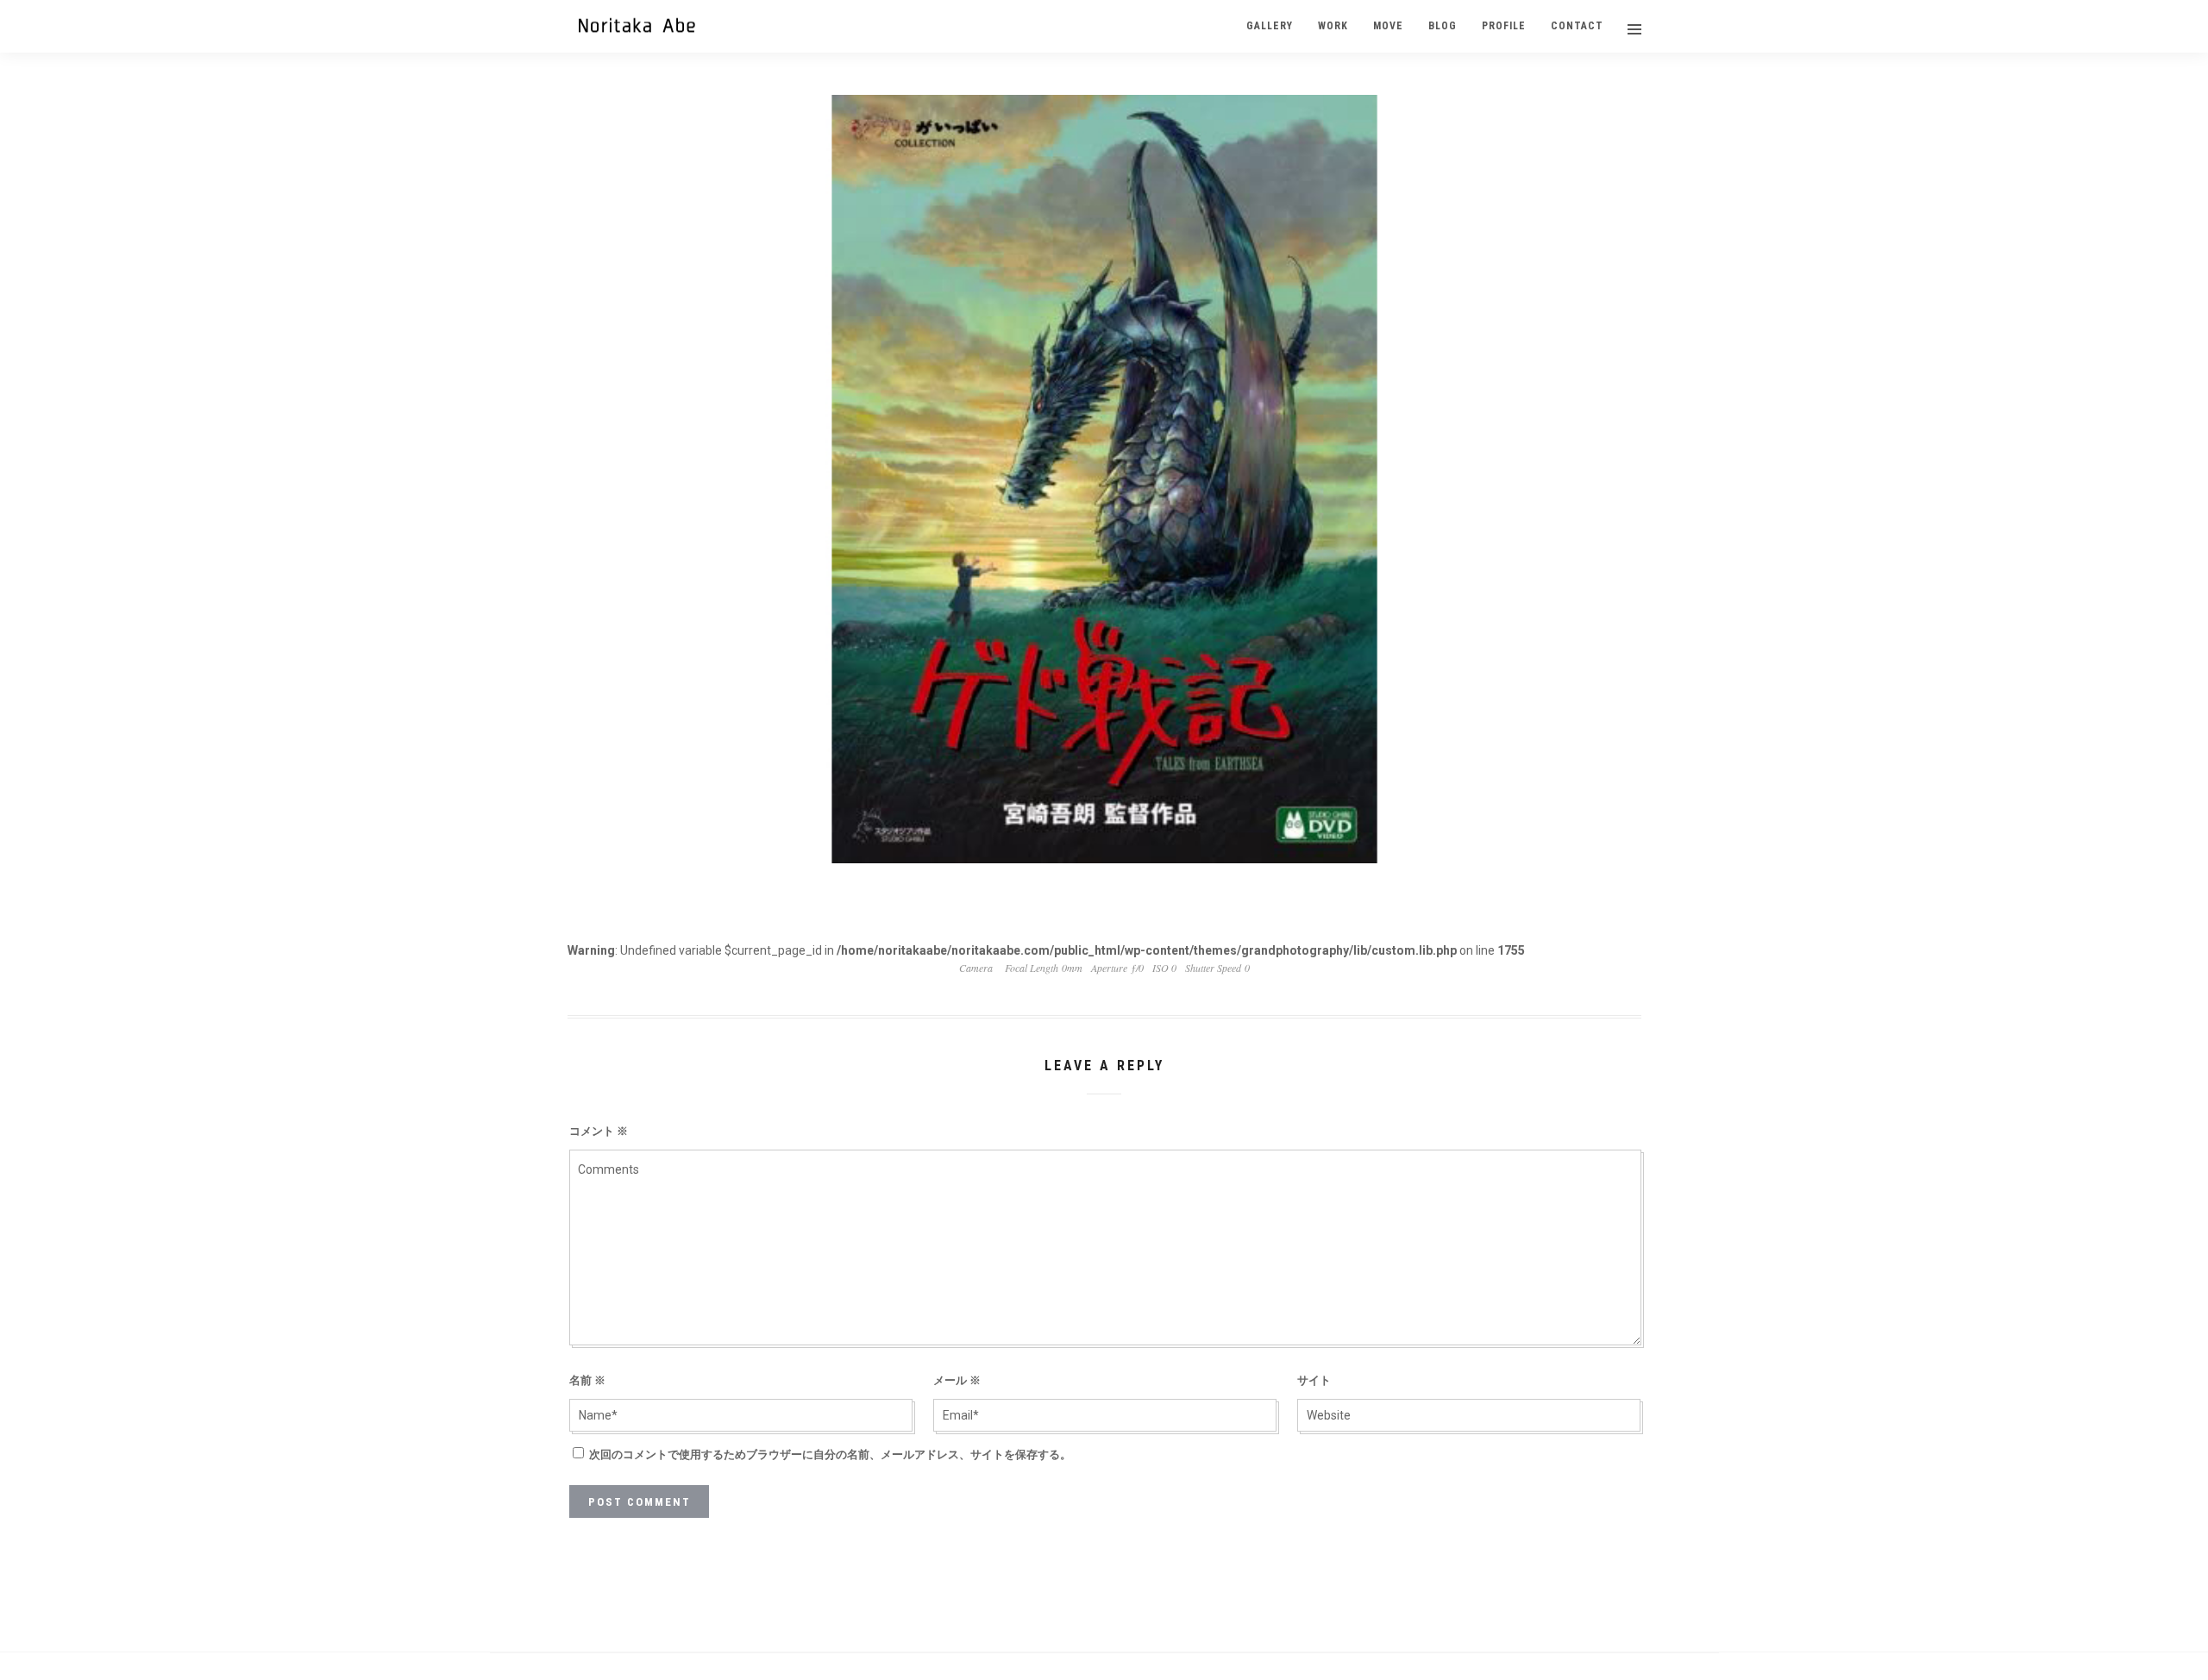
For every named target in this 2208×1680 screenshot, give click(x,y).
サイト (1314, 1380)
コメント (599, 1131)
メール (957, 1380)
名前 (587, 1380)
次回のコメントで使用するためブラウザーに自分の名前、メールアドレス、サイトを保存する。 (830, 1454)
